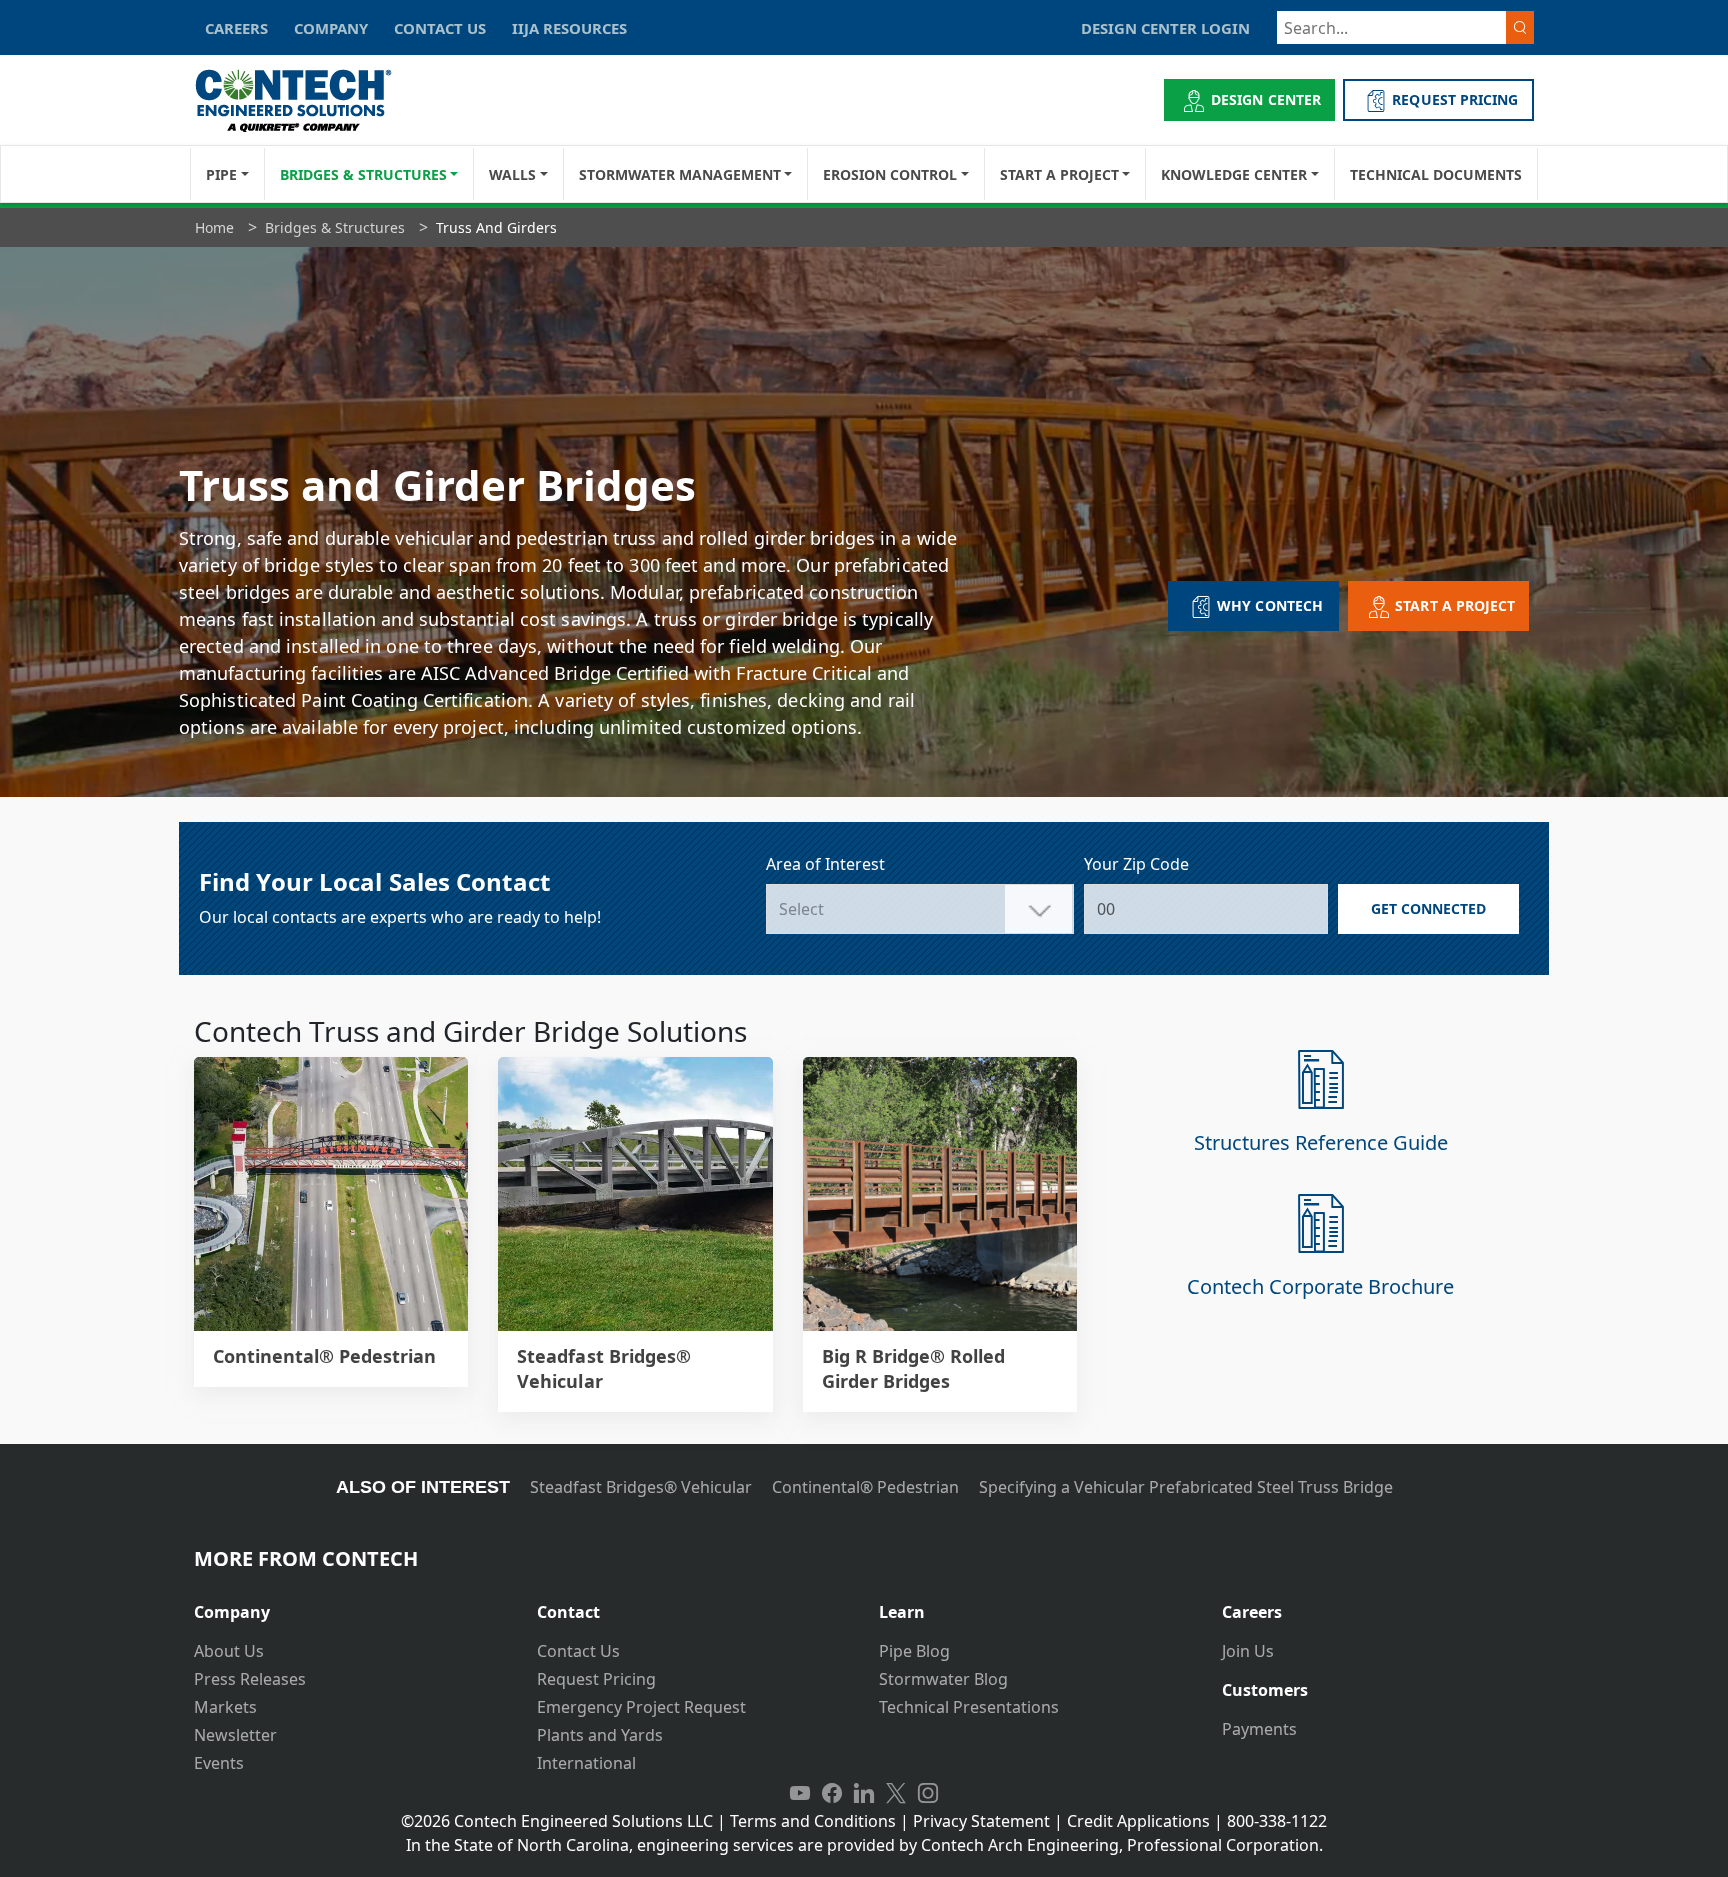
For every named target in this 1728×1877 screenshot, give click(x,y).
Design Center (1266, 99)
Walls (512, 174)
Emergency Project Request (641, 1707)
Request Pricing (596, 1679)
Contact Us (578, 1651)
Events (219, 1763)
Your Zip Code (1136, 864)
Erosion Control (890, 174)
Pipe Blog (914, 1651)
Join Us (1248, 1651)
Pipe (221, 174)
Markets (225, 1707)
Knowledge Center (1234, 174)
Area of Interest (825, 864)
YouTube (800, 1793)
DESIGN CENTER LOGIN (1165, 28)
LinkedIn (864, 1793)
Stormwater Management (680, 174)
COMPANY (331, 28)
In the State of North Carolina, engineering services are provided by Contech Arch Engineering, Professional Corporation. (864, 1845)
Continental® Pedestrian (865, 1487)
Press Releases (250, 1679)
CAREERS (236, 28)
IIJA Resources (569, 28)
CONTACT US (440, 28)
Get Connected (1429, 908)
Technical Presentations (969, 1707)
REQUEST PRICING (1455, 99)
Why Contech (1269, 605)
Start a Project (1059, 174)
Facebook (832, 1793)
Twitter (896, 1793)
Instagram (928, 1793)
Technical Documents (1436, 174)
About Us (229, 1651)
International (586, 1763)
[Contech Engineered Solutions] (306, 100)
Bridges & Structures (363, 174)
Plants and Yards (600, 1735)
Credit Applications (1138, 1821)
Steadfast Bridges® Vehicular (641, 1487)
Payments (1259, 1729)
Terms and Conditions (813, 1821)
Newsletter (235, 1735)
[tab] (350, 1604)
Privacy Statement (981, 1821)
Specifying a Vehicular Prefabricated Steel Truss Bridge (1186, 1487)
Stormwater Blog (943, 1679)
